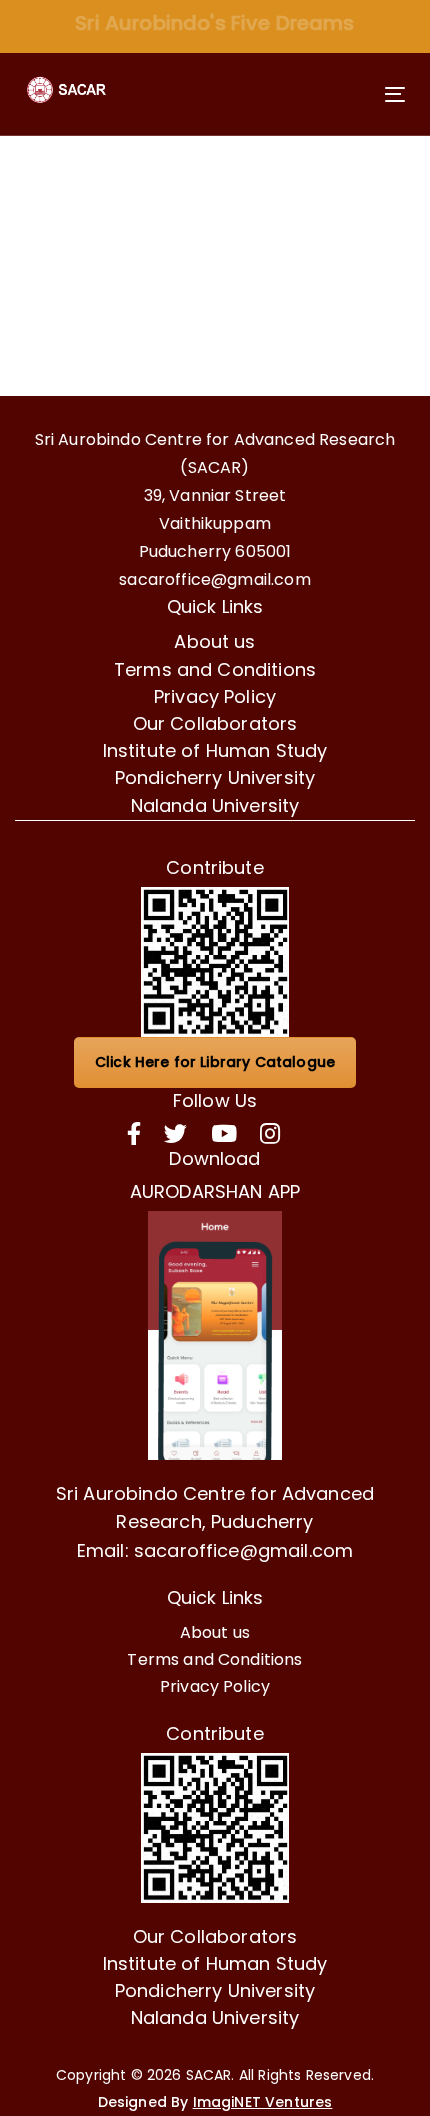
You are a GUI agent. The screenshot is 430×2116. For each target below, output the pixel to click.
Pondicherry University (215, 777)
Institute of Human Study (215, 750)
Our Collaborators (215, 723)
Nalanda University (215, 805)
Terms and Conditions (215, 669)
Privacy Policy (215, 696)
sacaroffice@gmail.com (214, 579)
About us (214, 641)
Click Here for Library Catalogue (215, 1062)
